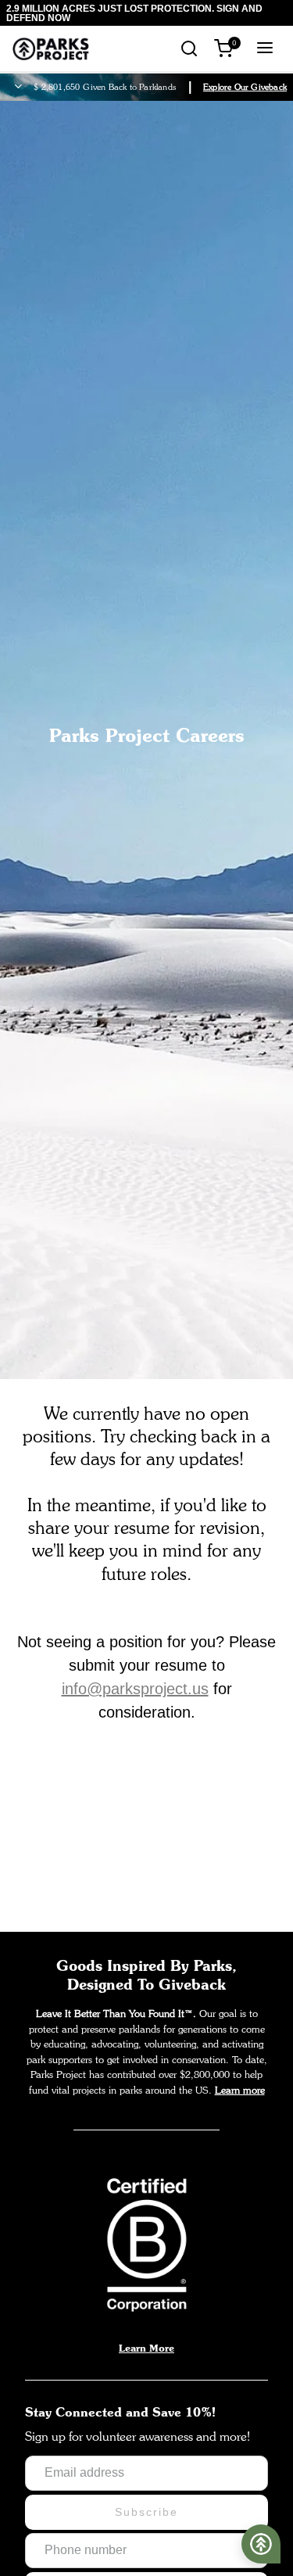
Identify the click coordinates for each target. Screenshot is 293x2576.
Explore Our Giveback (245, 87)
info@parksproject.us (135, 1689)
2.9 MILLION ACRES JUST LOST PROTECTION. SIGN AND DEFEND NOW (134, 13)
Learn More (146, 2348)
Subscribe (146, 2512)
